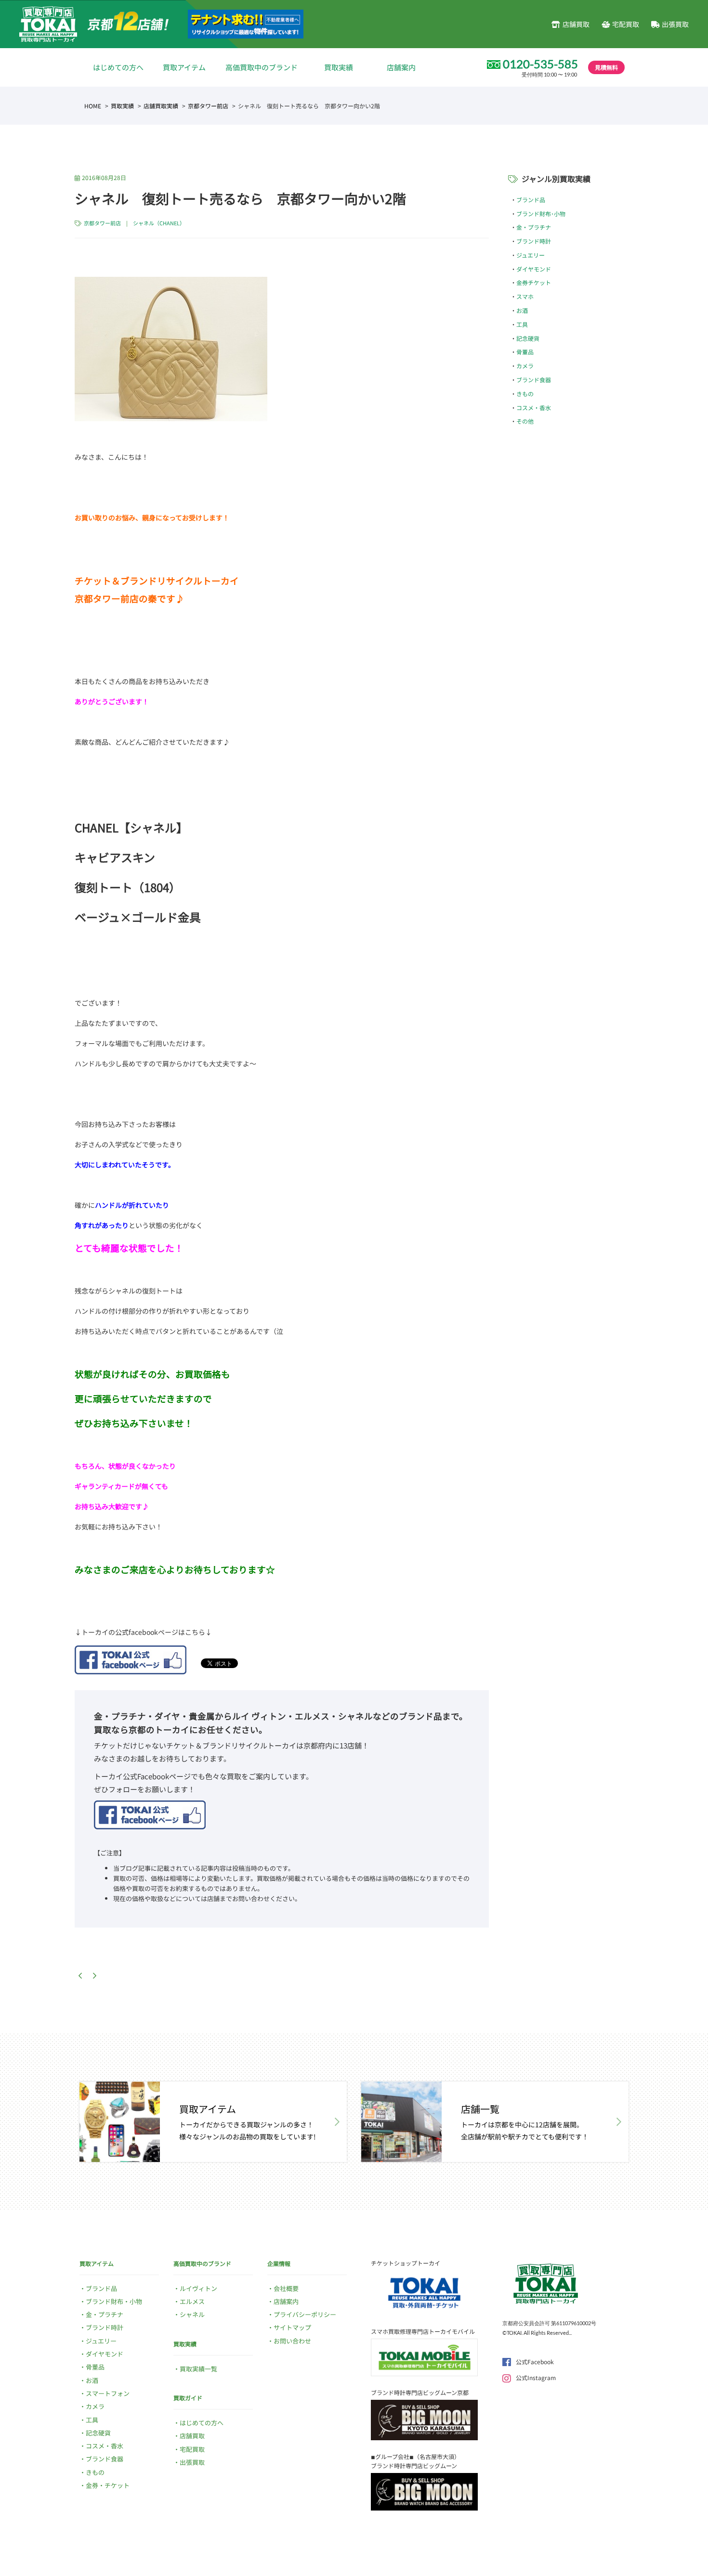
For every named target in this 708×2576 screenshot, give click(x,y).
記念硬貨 (528, 338)
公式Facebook (535, 2362)
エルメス (192, 2301)
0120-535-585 (540, 64)
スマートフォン (108, 2393)
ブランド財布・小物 (114, 2301)
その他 (525, 421)
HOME (93, 106)
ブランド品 (531, 200)
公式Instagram (536, 2377)
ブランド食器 (534, 380)
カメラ (525, 366)
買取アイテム (184, 67)
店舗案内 (401, 67)
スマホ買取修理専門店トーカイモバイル (423, 2331)
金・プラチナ (534, 227)
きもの (525, 394)
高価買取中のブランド (262, 67)
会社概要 (286, 2288)
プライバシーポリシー (305, 2314)
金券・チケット (108, 2485)
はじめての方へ (118, 67)
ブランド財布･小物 (541, 214)
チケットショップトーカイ (406, 2263)
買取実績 (339, 67)
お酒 (522, 310)
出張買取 (675, 24)
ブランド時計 (534, 241)
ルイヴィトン (198, 2288)
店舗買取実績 (161, 106)
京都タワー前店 (208, 106)
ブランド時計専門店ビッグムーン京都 (420, 2392)
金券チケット (534, 282)
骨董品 (525, 352)
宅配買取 (626, 24)
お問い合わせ (292, 2341)
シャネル (192, 2314)
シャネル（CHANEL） (159, 223)
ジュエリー (531, 255)
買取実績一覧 (198, 2369)
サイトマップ (292, 2327)
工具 (522, 324)
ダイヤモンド (534, 269)
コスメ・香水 (534, 408)
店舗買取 (576, 24)
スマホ (525, 296)
